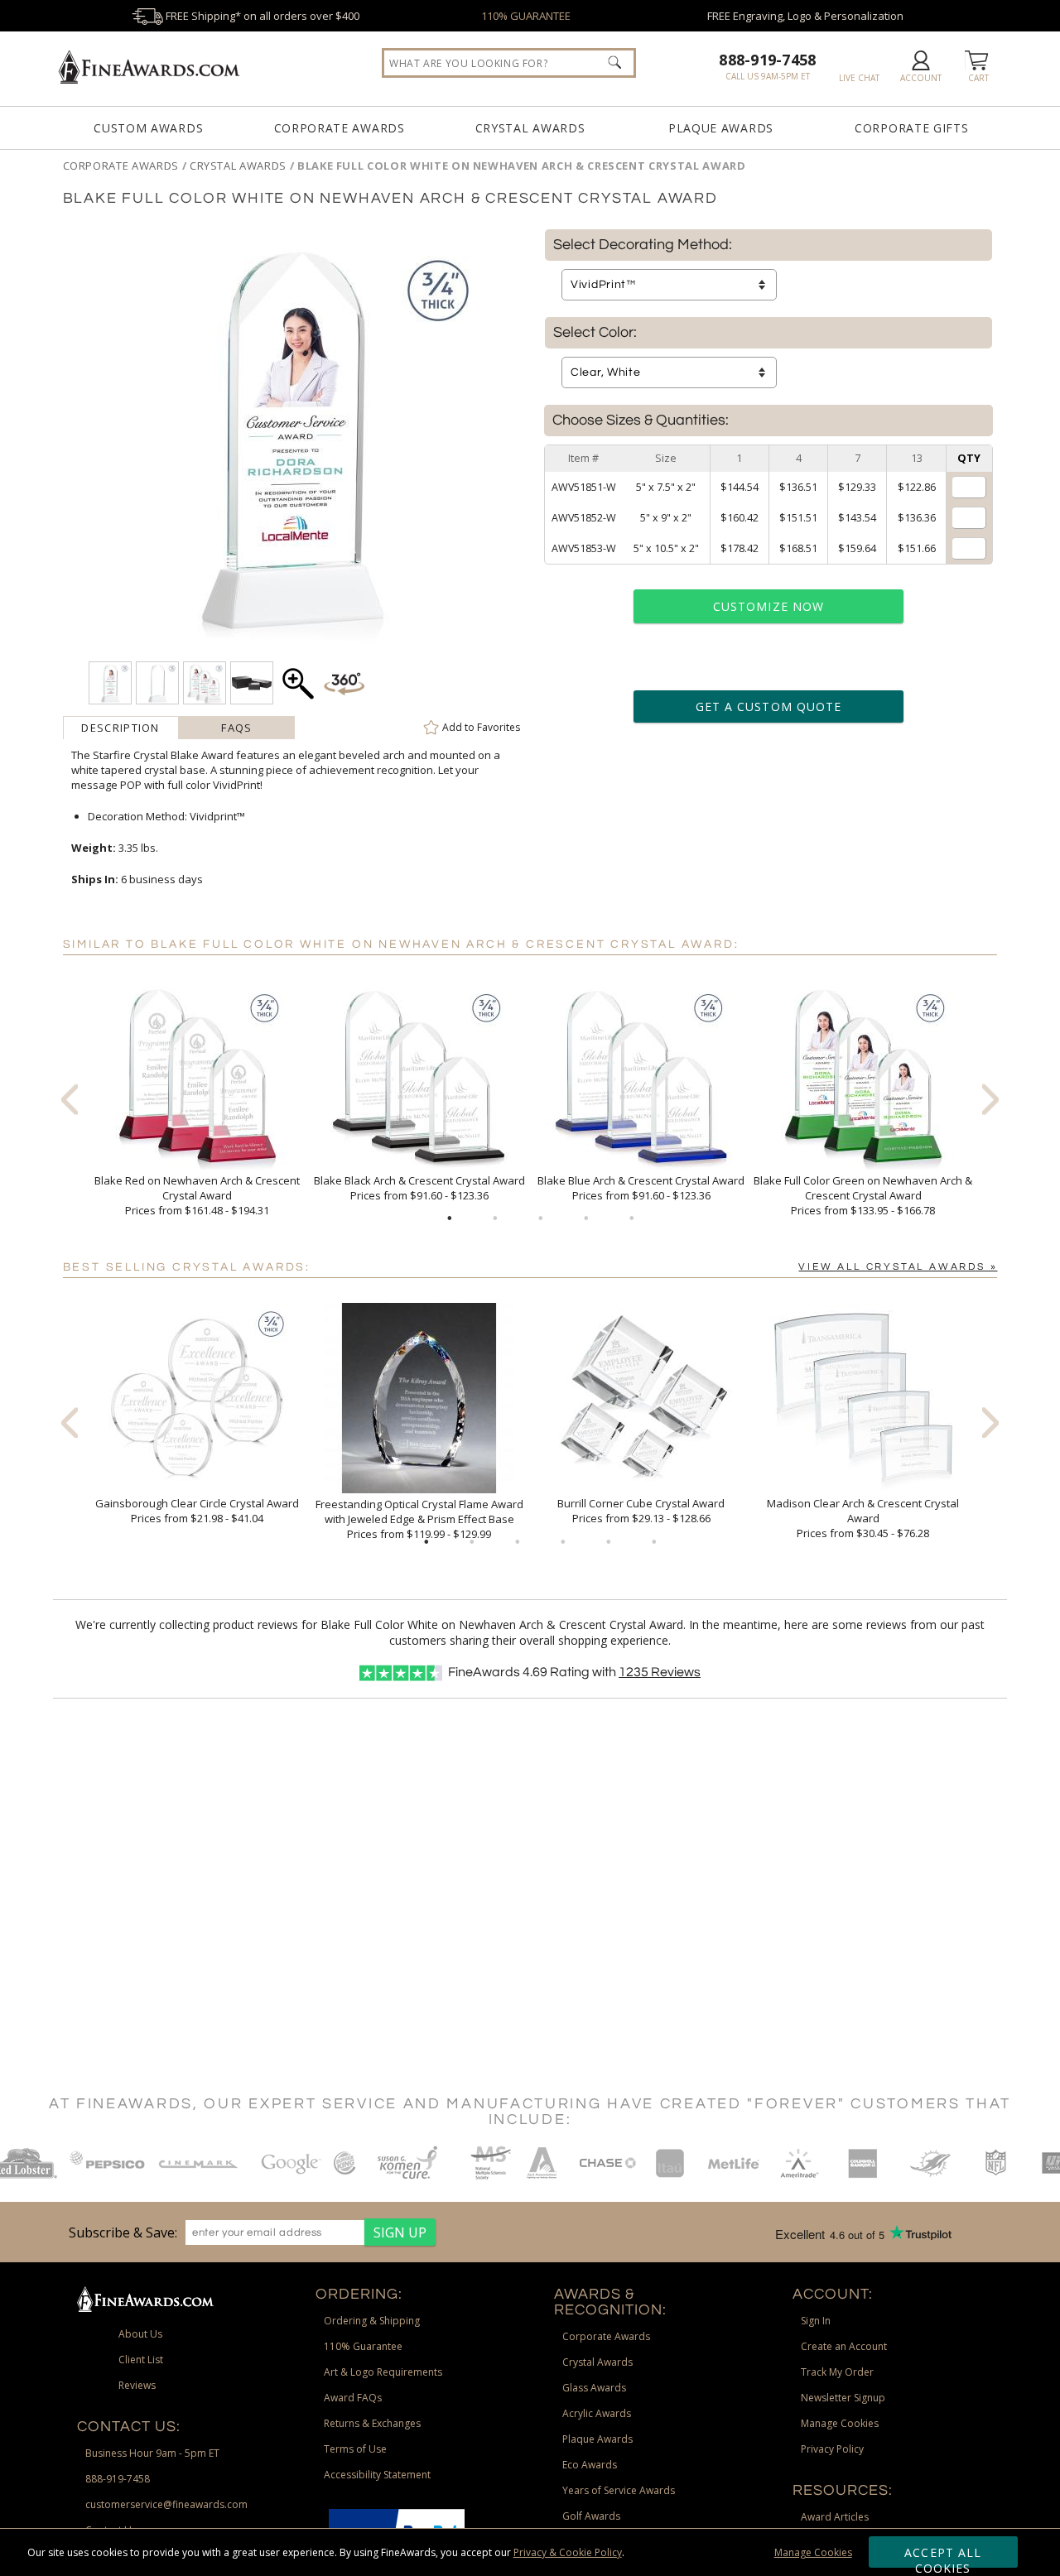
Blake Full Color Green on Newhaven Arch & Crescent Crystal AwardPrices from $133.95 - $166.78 (863, 1195)
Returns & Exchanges (372, 2423)
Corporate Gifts (912, 128)
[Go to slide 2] (495, 1218)
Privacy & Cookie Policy (568, 2552)
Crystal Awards (530, 128)
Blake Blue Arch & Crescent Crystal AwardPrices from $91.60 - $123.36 (641, 1188)
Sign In (816, 2321)
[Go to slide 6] (654, 1542)
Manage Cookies (813, 2552)
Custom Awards (148, 128)
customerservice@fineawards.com (166, 2504)
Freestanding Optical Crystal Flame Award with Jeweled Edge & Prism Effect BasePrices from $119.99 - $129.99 (419, 1519)
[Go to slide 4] (586, 1218)
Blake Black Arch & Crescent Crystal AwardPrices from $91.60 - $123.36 (419, 1188)
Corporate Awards (340, 128)
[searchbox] (509, 63)
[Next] (990, 1099)
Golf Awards (591, 2516)
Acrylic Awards (597, 2413)
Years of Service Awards (619, 2490)
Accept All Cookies (943, 2556)
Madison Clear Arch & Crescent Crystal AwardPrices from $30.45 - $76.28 (863, 1518)
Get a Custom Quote (768, 706)
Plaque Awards (721, 128)
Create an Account (844, 2346)
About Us (140, 2334)
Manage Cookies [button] (840, 2423)
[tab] (121, 728)
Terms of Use (355, 2449)
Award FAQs (353, 2398)
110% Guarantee (363, 2346)
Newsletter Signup (843, 2398)
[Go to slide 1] (450, 1218)
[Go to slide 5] (632, 1218)
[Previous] (70, 1099)
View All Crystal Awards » (898, 1267)
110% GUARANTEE (526, 16)
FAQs (236, 728)
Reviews (660, 1672)
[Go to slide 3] (541, 1218)
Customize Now (768, 606)
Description (120, 728)
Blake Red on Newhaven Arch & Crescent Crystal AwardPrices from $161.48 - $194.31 (197, 1195)
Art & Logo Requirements (383, 2372)
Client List (141, 2360)
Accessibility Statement (377, 2475)
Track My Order (837, 2372)
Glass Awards (594, 2388)
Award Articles (835, 2517)
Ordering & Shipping (372, 2321)
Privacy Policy (832, 2449)
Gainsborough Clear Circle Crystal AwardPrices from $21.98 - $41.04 (197, 1511)
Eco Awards (590, 2465)
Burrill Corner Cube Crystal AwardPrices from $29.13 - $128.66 (641, 1511)
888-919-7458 (767, 60)
